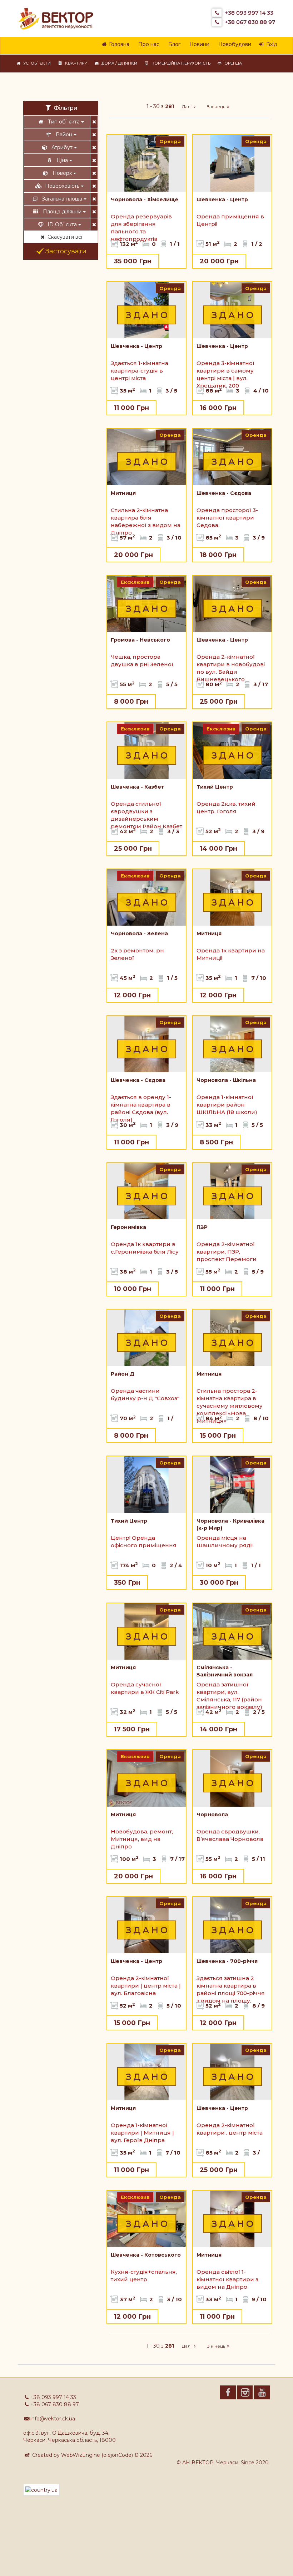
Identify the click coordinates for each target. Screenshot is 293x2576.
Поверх (63, 173)
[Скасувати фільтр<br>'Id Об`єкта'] (94, 224)
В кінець (215, 107)
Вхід (270, 44)
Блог (173, 44)
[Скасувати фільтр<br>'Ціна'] (94, 160)
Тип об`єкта (64, 122)
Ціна (63, 160)
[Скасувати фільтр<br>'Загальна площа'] (94, 199)
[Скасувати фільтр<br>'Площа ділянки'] (94, 212)
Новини (198, 44)
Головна (118, 44)
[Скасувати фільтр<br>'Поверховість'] (94, 186)
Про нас (148, 44)
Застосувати (65, 251)
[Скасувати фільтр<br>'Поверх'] (94, 173)
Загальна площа (63, 199)
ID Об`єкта (63, 224)
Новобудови (234, 44)
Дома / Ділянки (118, 63)
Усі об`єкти (36, 63)
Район (65, 135)
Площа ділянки (63, 212)
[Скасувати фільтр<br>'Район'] (94, 135)
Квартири (75, 63)
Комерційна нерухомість (180, 63)
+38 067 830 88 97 (250, 22)
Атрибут (63, 147)
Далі (186, 107)
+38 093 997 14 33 (249, 13)
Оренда (232, 63)
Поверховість (63, 186)
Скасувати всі (64, 237)
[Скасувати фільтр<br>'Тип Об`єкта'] (94, 122)
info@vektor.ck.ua (53, 2419)
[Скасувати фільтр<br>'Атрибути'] (94, 147)
